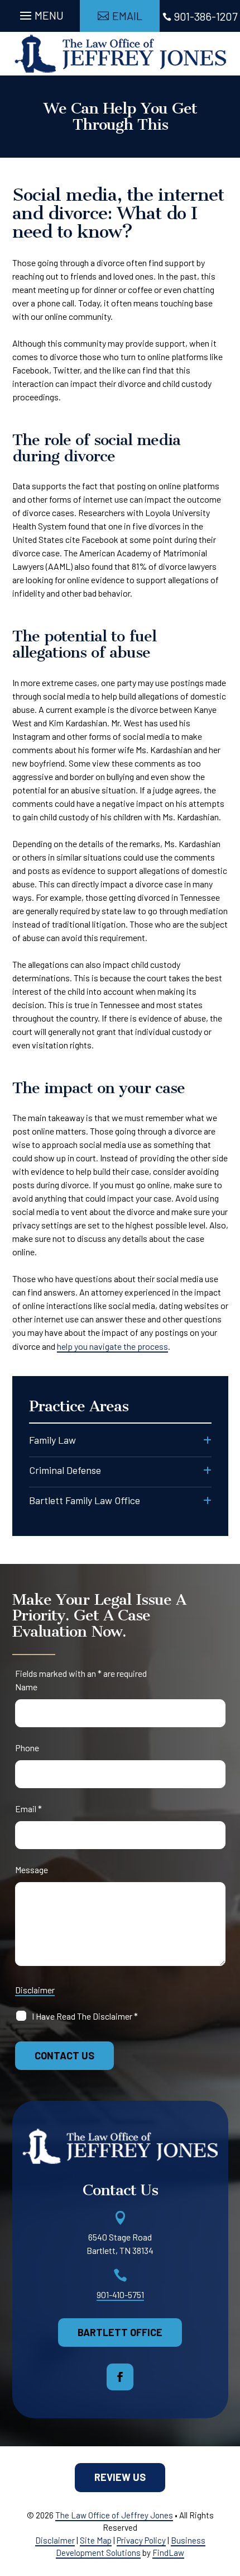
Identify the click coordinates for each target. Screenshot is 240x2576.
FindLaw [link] (168, 2553)
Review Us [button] (120, 2477)
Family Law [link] (52, 1440)
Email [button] (127, 16)
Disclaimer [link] (55, 2540)
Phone (27, 1748)
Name (26, 1687)
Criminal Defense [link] (65, 1470)
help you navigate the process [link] (112, 1346)
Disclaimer (35, 1990)
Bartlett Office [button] (120, 2332)
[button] (40, 13)
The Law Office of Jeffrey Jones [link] (114, 2515)
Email (28, 1809)
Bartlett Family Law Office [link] (85, 1500)
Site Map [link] (96, 2540)
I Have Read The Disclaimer (85, 2016)
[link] (120, 54)
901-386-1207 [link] (206, 16)
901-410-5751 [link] (120, 2294)
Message (32, 1870)
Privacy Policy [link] (141, 2540)
